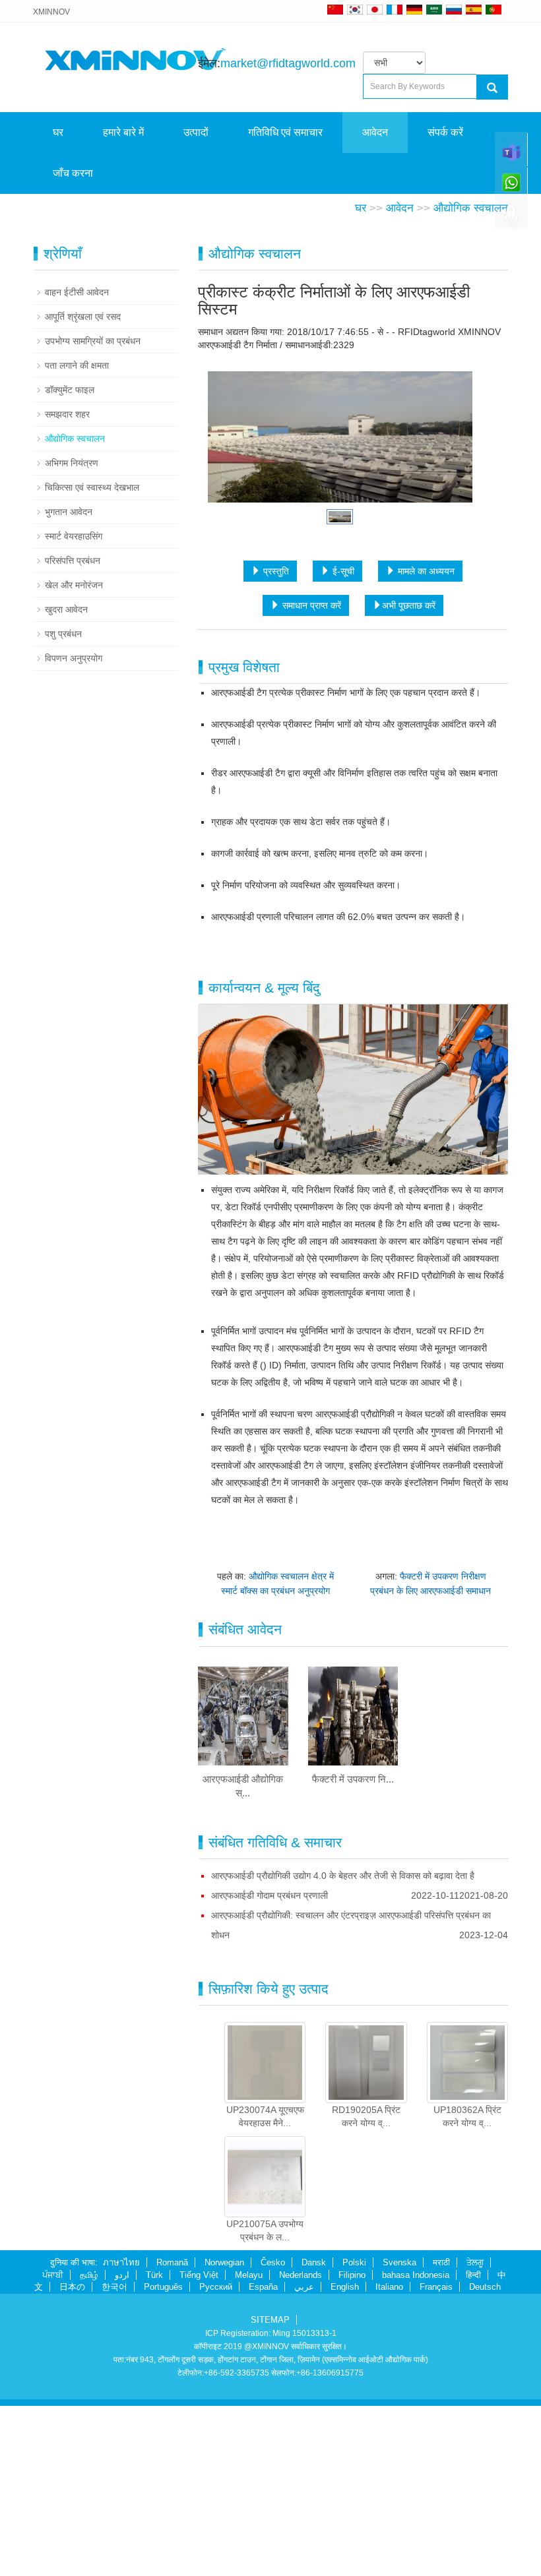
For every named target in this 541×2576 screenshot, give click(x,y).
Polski (354, 2446)
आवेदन (375, 132)
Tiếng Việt (199, 2458)
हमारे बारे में (123, 132)
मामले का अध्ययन (425, 754)
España (263, 2470)
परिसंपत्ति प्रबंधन (73, 744)
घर (58, 132)
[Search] (492, 87)
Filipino (352, 2458)
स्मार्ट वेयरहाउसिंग (74, 720)
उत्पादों (196, 132)
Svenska (399, 2446)
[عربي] (434, 9)
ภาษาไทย (121, 2446)
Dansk (314, 2446)
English (345, 2470)
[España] (474, 9)
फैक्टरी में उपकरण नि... (353, 1962)
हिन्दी (473, 2458)
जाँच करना (73, 173)
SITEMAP (270, 2503)
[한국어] (355, 9)
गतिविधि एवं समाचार (285, 132)
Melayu (249, 2458)
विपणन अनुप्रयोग (74, 842)
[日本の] (377, 9)
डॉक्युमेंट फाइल (70, 573)
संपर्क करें (445, 132)
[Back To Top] (511, 218)
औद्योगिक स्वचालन (471, 391)
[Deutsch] (414, 9)
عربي (304, 2470)
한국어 (114, 2470)
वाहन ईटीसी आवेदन (77, 475)
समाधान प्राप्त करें (310, 789)
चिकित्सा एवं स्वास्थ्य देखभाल (92, 671)
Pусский (216, 2470)
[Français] (395, 9)
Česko (273, 2446)
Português (163, 2470)
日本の (72, 2470)
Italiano (389, 2470)
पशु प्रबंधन (63, 817)
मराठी (441, 2446)
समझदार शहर (67, 598)
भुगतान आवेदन (69, 695)
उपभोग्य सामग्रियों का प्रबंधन (93, 524)
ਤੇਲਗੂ (475, 2446)
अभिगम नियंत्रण (72, 646)
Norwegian (224, 2446)
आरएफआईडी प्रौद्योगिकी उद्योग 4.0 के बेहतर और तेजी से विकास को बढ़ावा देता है (343, 2059)
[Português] (493, 9)
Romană (172, 2446)
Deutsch (485, 2470)
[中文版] (335, 9)
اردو (122, 2458)
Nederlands (301, 2458)
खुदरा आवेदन (66, 793)
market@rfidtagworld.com (288, 63)
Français (436, 2470)
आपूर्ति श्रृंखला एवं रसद (83, 500)
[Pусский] (454, 9)
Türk (154, 2458)
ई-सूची (342, 754)
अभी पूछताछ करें (409, 789)
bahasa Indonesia (416, 2458)
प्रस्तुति (275, 754)
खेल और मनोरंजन (74, 768)
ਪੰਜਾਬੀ (53, 2458)
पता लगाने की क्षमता (77, 549)
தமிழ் (89, 2458)
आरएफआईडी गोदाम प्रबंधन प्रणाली (270, 2079)
